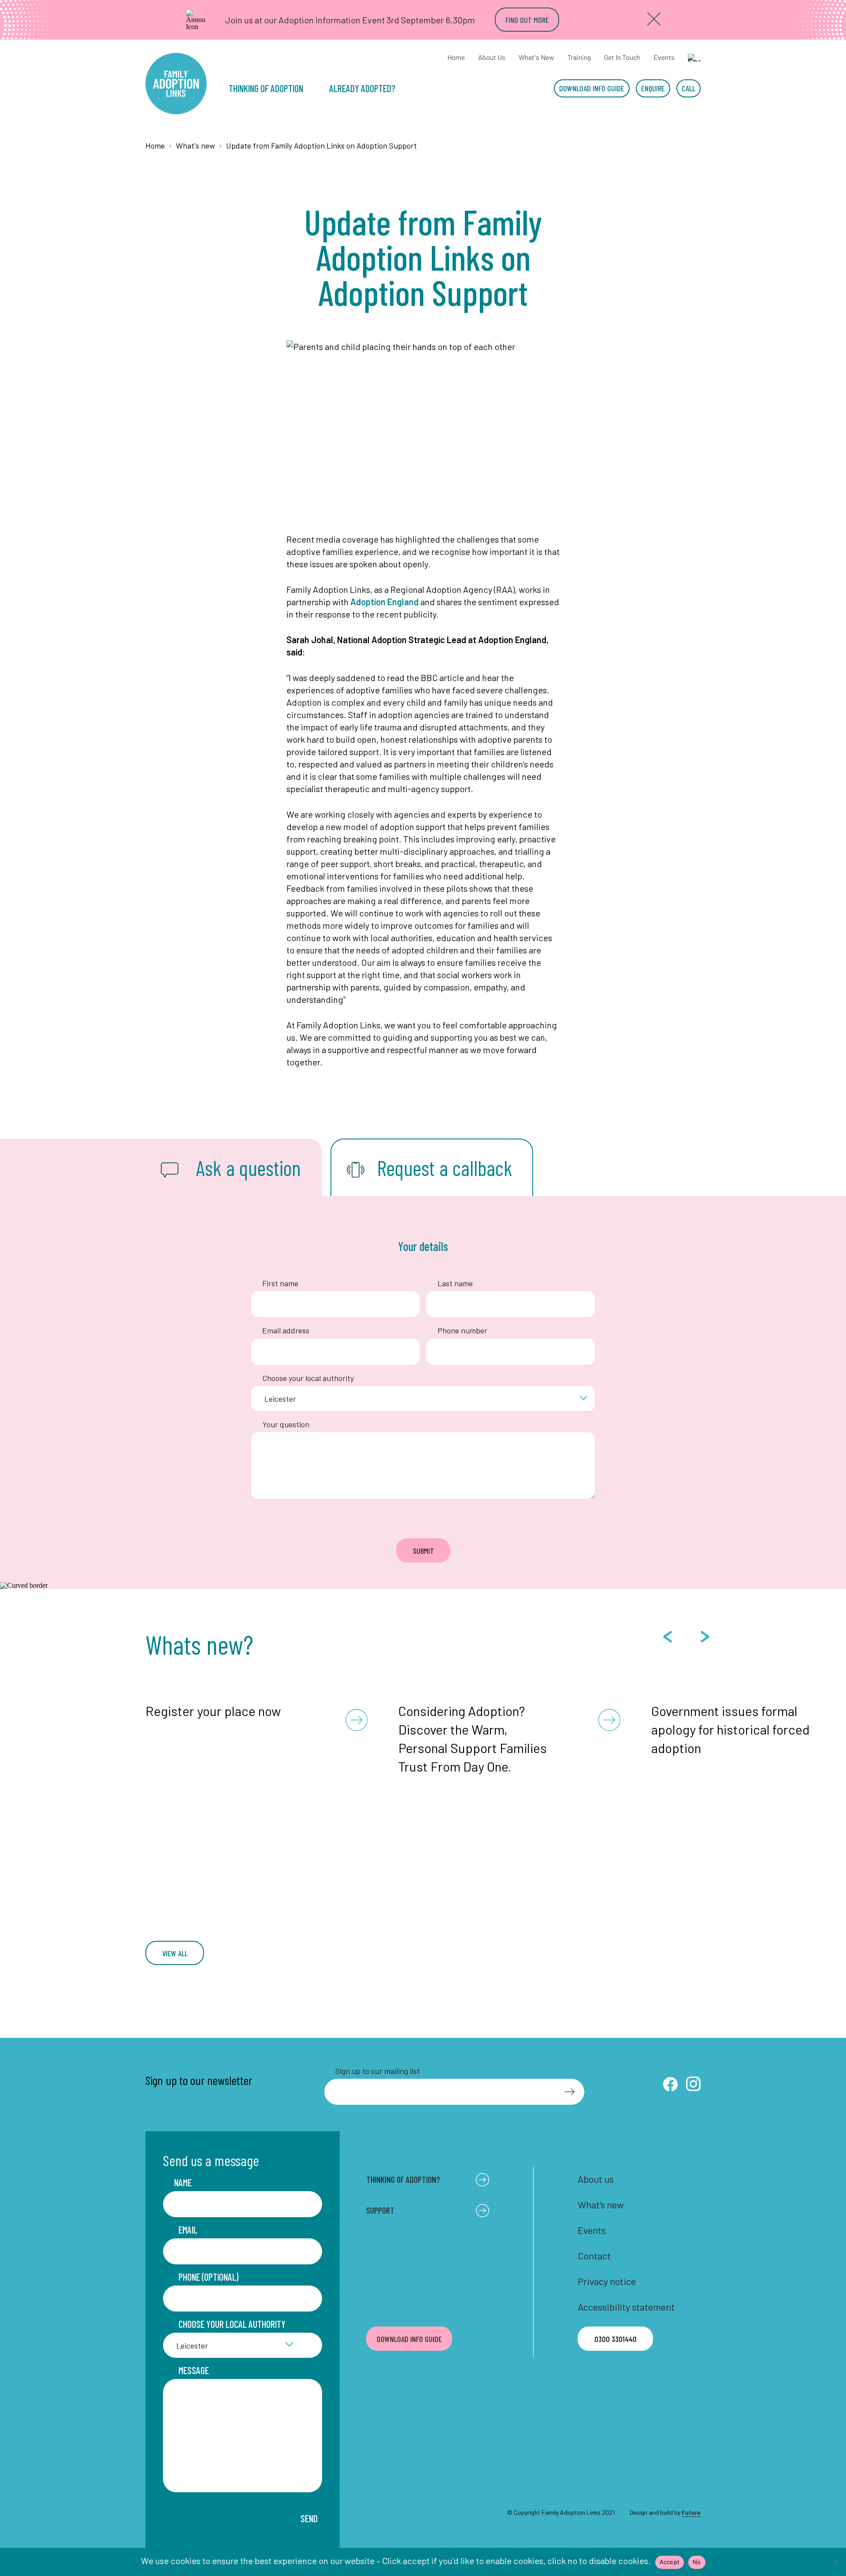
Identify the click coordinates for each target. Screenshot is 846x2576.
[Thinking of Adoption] (270, 88)
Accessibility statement (626, 2307)
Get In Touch (622, 57)
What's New (536, 57)
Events (664, 57)
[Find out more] (527, 20)
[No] (835, 2562)
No (697, 2562)
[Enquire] (653, 88)
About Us (492, 57)
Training (579, 57)
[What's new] (199, 146)
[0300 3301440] (615, 2339)
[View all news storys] (175, 1953)
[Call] (688, 88)
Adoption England (384, 602)
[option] (256, 1708)
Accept (670, 2562)
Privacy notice (607, 2281)
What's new (601, 2204)
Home (456, 57)
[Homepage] (176, 84)
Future (691, 2512)
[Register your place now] (256, 1708)
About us (596, 2179)
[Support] (367, 88)
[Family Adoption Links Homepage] (158, 146)
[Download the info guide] (592, 88)
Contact (594, 2256)
